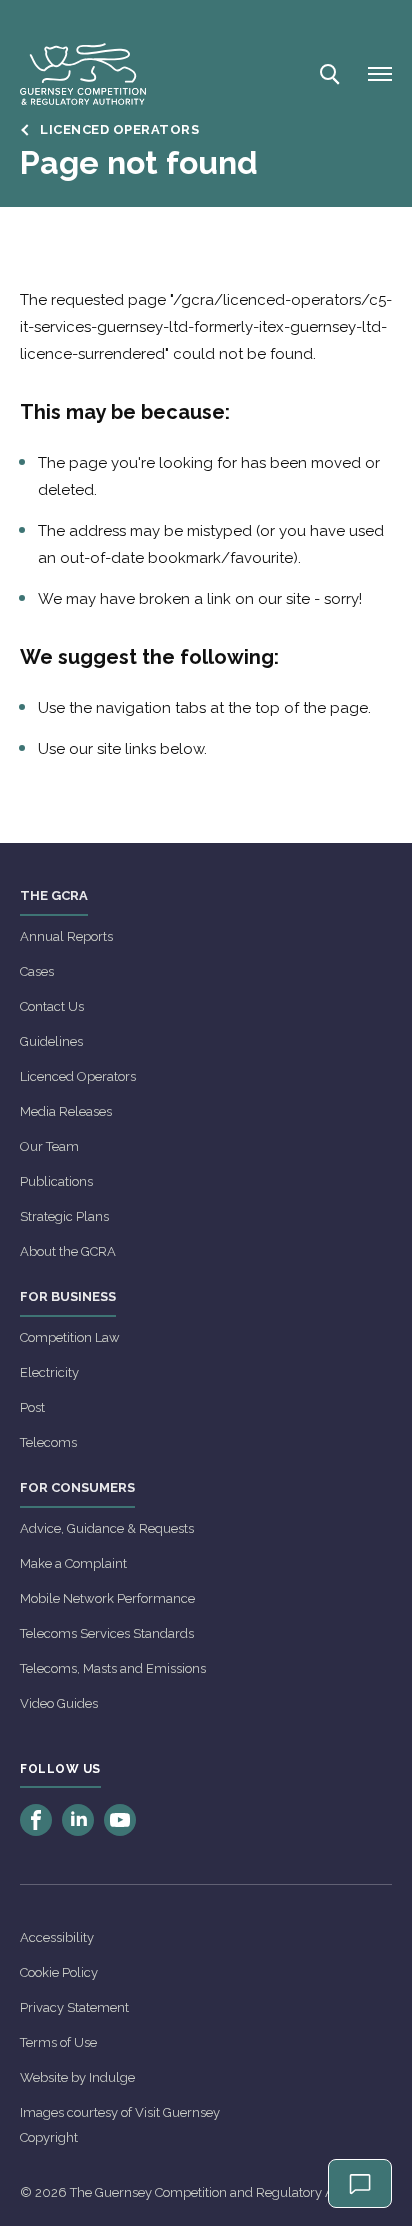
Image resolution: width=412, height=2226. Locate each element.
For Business (68, 1296)
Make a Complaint (73, 1563)
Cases (37, 971)
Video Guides (59, 1703)
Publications (56, 1181)
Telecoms (48, 1442)
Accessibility (57, 1937)
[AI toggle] (360, 2183)
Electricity (49, 1372)
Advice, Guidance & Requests (107, 1528)
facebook (36, 1820)
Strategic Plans (64, 1216)
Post (32, 1407)
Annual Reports (66, 936)
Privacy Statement (74, 2007)
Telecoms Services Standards (107, 1633)
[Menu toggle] (380, 74)
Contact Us (52, 1006)
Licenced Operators (78, 1076)
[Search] (328, 74)
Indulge (112, 2077)
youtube (120, 1820)
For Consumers (77, 1487)
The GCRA (54, 895)
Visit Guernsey (177, 2112)
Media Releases (66, 1111)
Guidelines (51, 1041)
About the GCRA (68, 1251)
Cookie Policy (59, 1972)
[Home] (83, 74)
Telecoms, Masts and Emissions (113, 1668)
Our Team (49, 1146)
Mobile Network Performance (107, 1598)
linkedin (78, 1820)
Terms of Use (58, 2042)
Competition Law (70, 1337)
